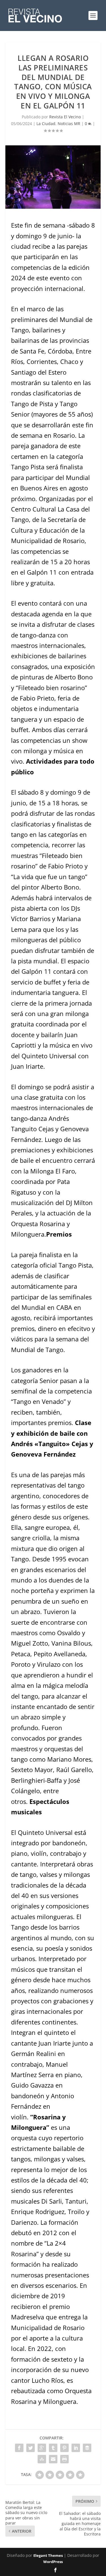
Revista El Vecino (65, 117)
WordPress (53, 2562)
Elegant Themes (48, 2555)
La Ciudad (46, 124)
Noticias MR (69, 124)
